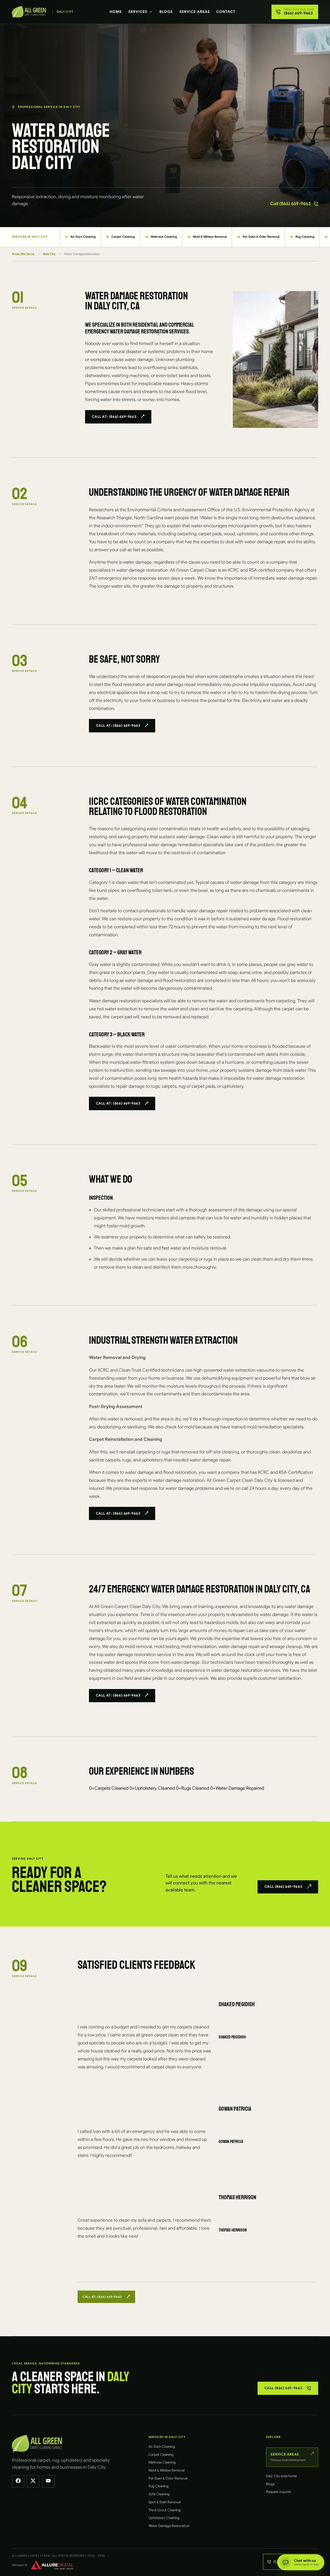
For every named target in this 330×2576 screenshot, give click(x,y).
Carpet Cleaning (121, 237)
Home (116, 12)
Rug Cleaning (302, 237)
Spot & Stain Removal (165, 2502)
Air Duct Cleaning (80, 237)
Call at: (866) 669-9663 (114, 417)
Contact (226, 12)
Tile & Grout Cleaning (165, 2510)
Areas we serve (23, 254)
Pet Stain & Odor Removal (258, 237)
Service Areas (195, 12)
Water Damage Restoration (169, 2526)
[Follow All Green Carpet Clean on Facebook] (18, 2481)
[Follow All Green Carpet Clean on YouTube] (48, 2481)
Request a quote (278, 2492)
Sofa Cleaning (159, 2494)
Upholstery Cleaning (164, 2518)
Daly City (49, 254)
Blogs (166, 12)
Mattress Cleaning (161, 237)
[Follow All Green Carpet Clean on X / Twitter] (33, 2481)
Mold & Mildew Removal (207, 237)
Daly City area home (281, 2476)
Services (138, 12)
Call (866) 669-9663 (291, 204)
